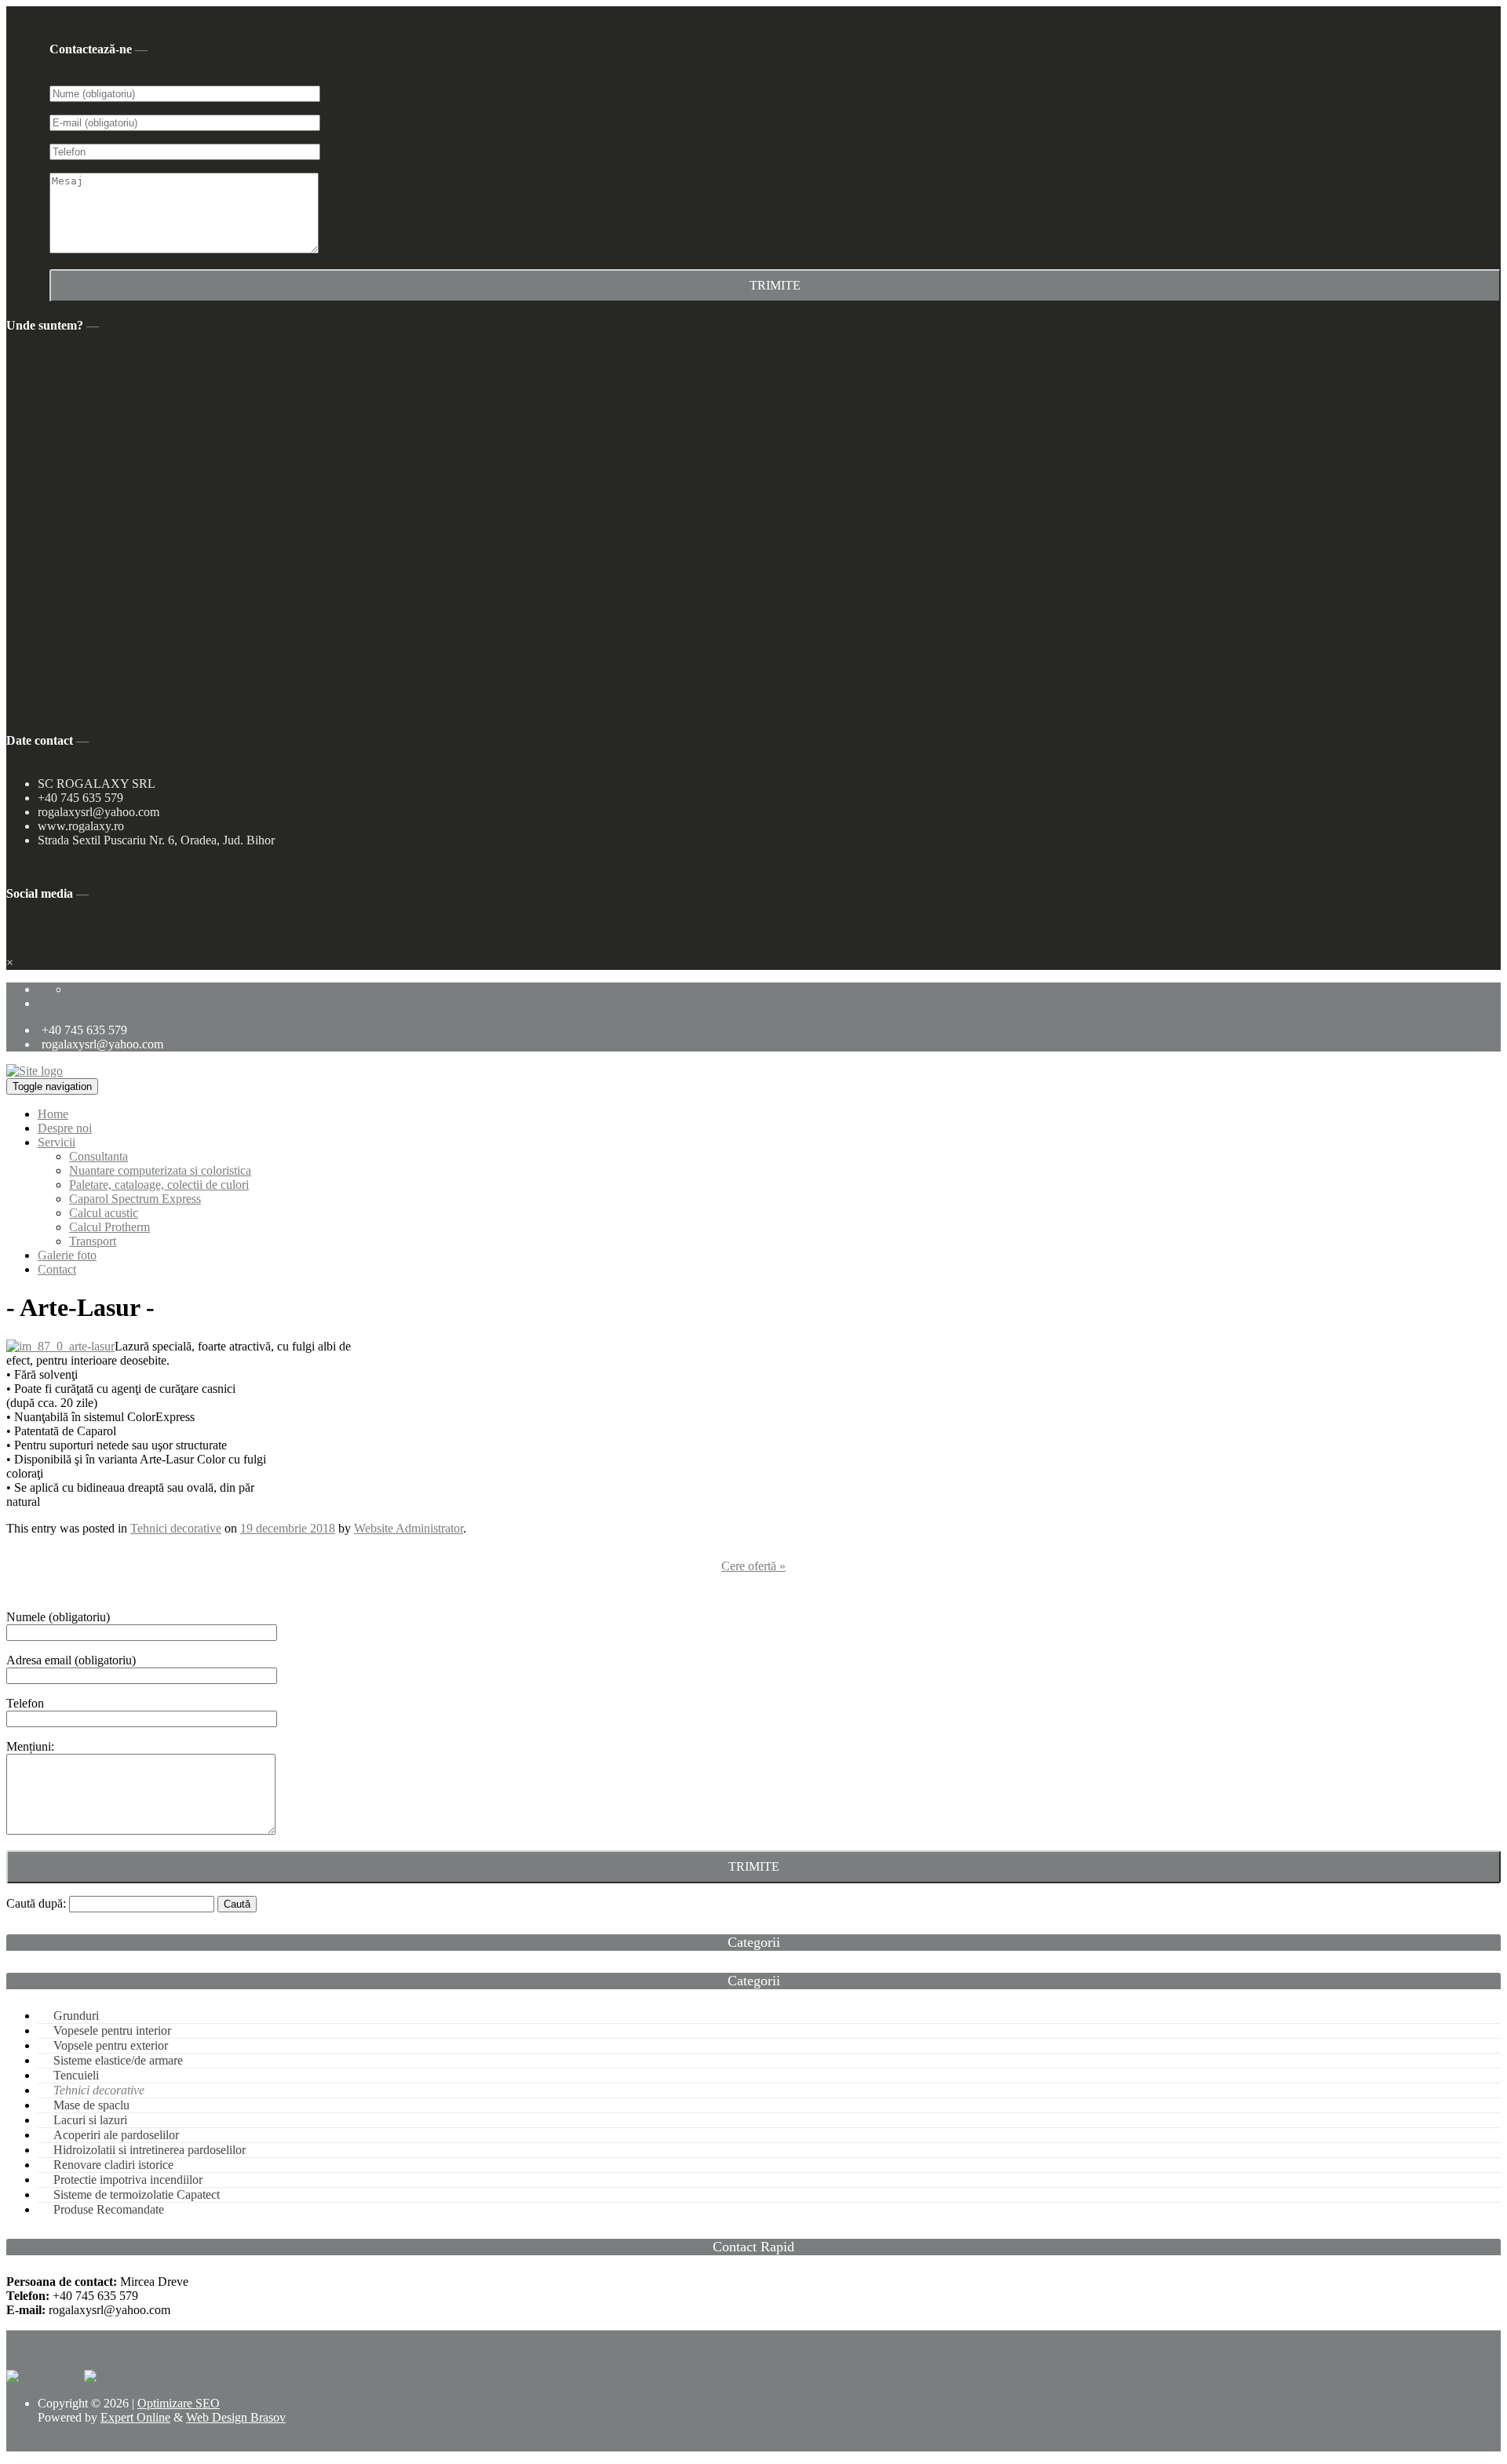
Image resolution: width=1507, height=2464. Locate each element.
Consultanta (99, 1156)
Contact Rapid (77, 1003)
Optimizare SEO (179, 2403)
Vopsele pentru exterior (111, 2045)
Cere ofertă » (753, 1566)
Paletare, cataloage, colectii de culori (159, 1185)
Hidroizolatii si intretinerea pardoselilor (150, 2150)
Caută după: (36, 1903)
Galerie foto (67, 1255)
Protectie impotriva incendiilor (128, 2180)
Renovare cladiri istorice (113, 2165)
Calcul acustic (104, 1213)
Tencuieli (76, 2075)
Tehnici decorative (176, 1528)
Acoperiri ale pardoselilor (116, 2135)
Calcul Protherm (109, 1227)
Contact (57, 1269)
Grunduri (76, 2016)
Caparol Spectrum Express (135, 1199)
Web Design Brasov (236, 2417)
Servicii (57, 1142)
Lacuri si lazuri (90, 2120)
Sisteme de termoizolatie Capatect (137, 2194)
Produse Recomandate (109, 2209)
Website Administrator (409, 1528)
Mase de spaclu (91, 2105)
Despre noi (65, 1128)
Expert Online (135, 2417)
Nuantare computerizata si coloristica (160, 1170)
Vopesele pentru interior (112, 2030)
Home (53, 1114)
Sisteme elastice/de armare (118, 2060)
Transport (93, 1241)
